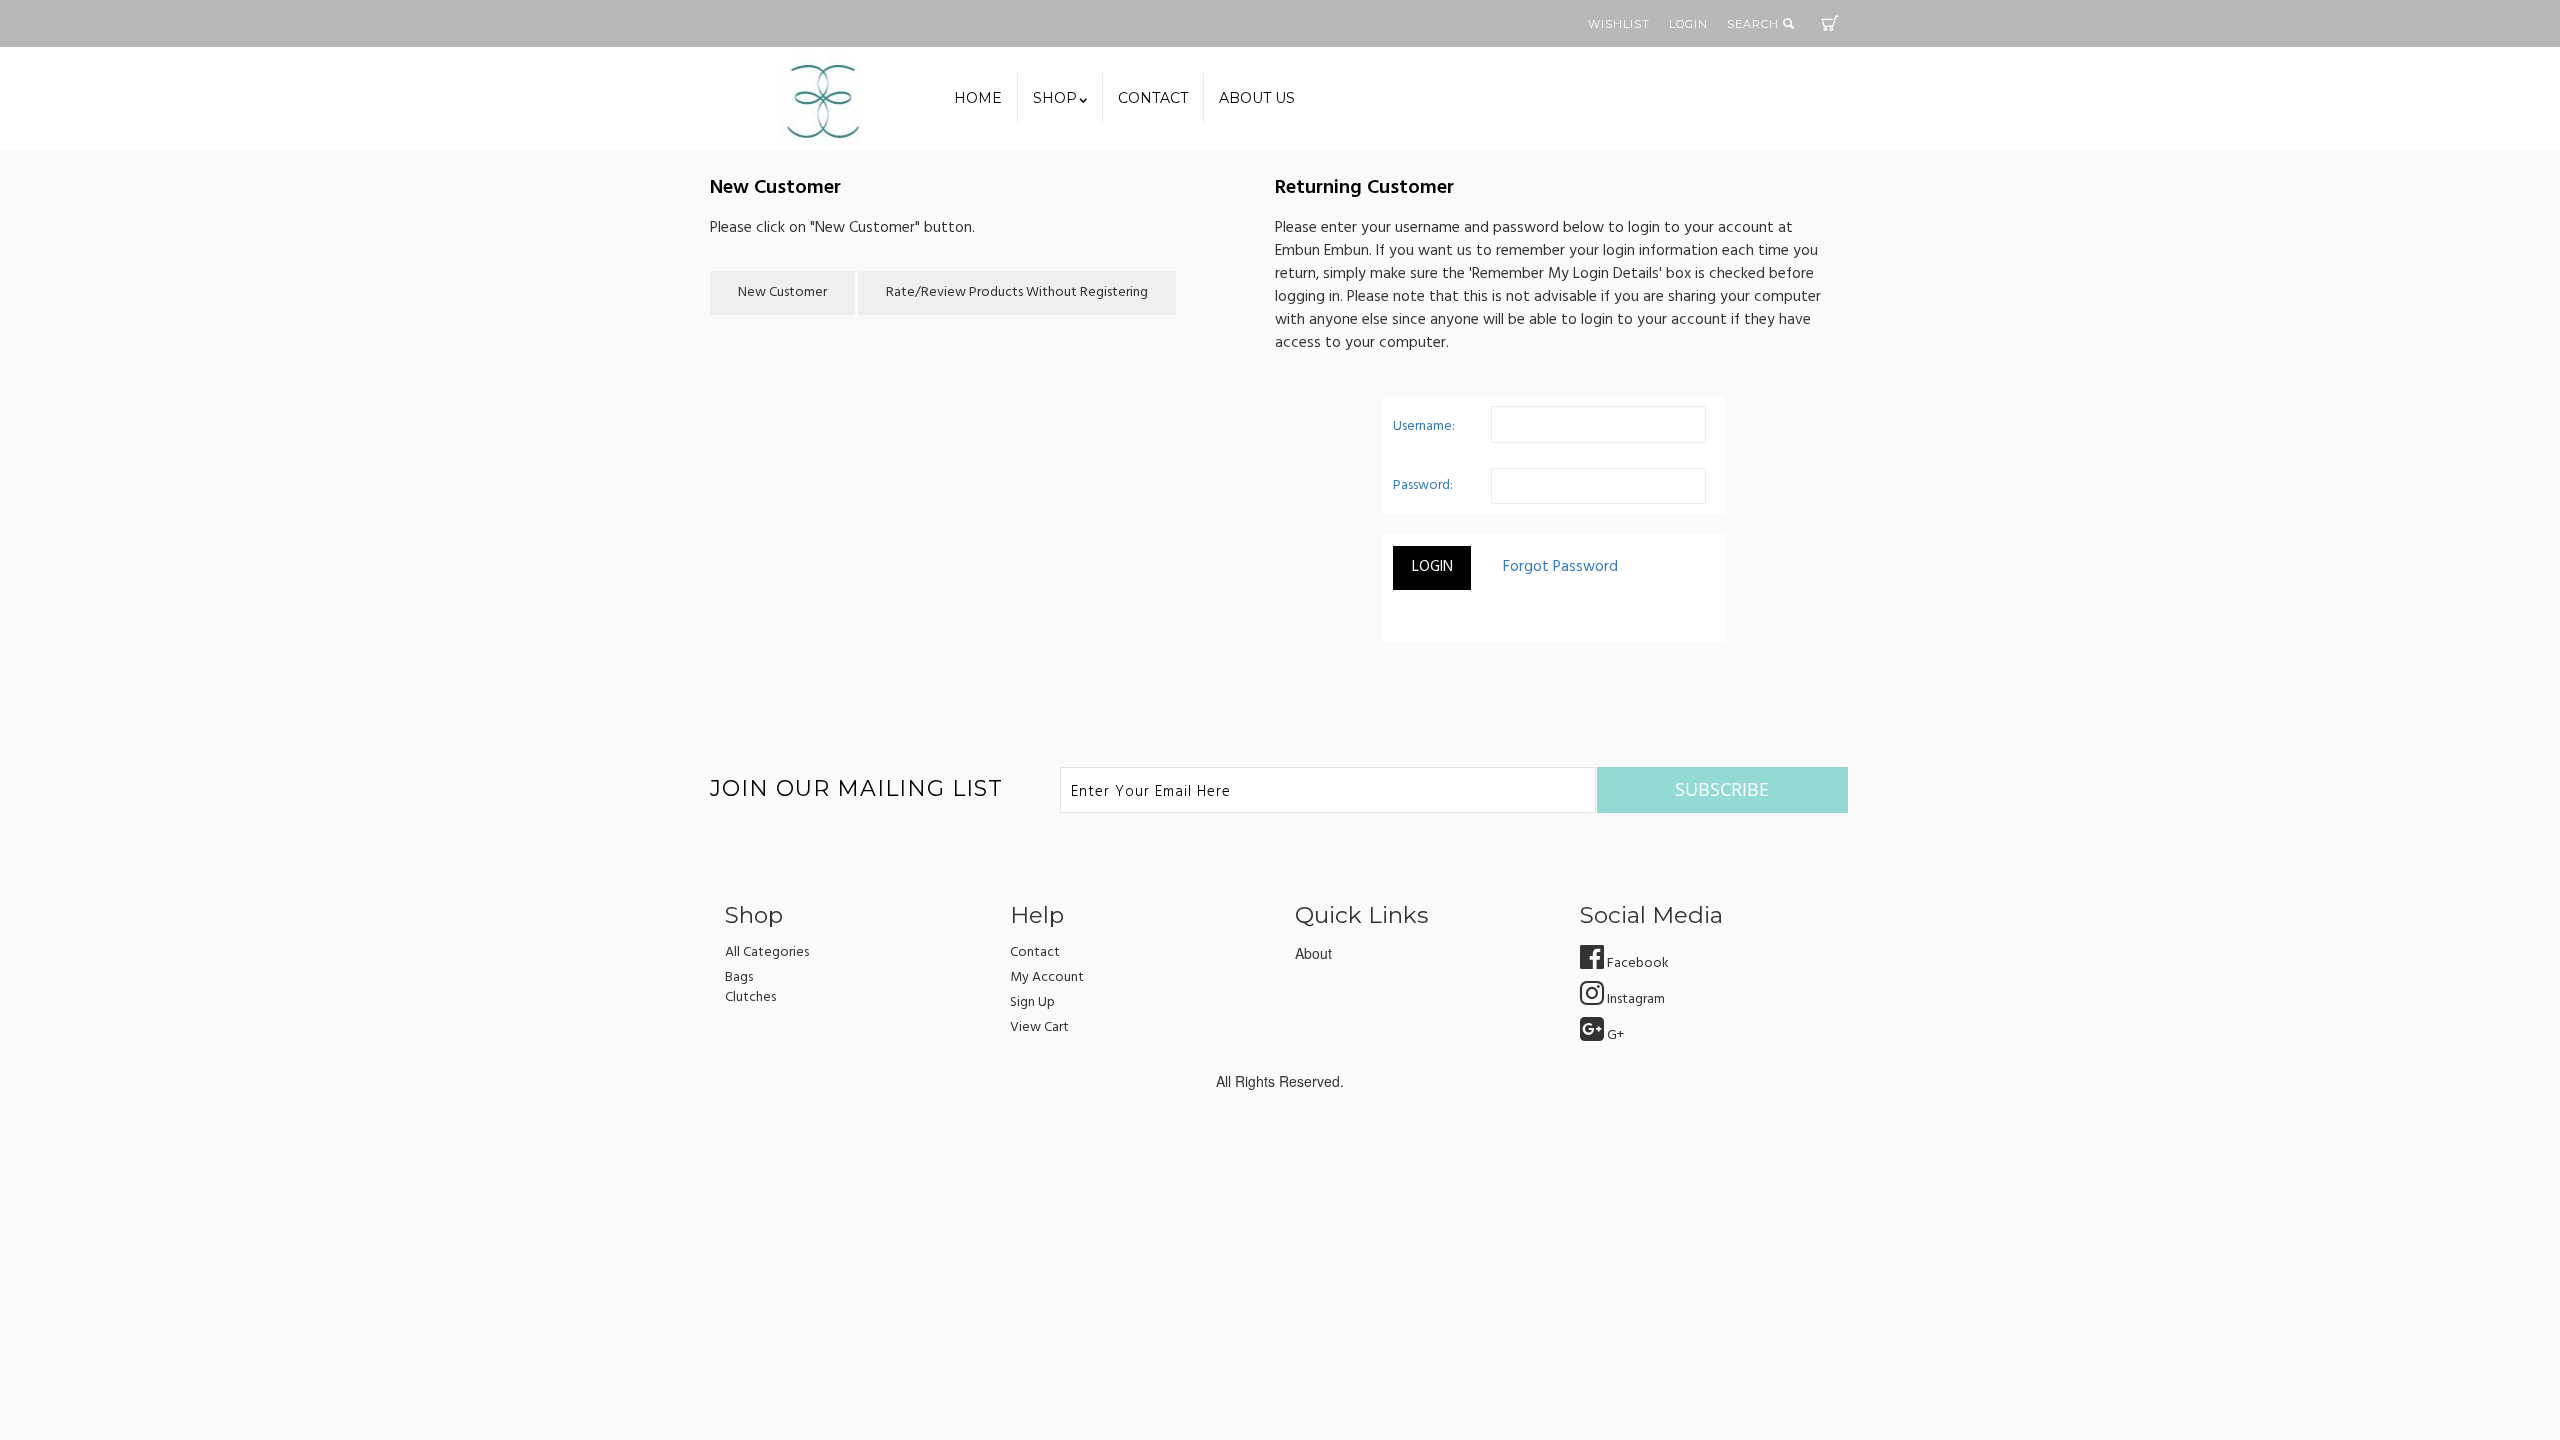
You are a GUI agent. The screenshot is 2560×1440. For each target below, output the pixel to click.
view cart (1039, 1027)
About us (1257, 98)
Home (978, 98)
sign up (1032, 1002)
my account (1047, 977)
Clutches (750, 997)
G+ (1614, 1035)
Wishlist (1619, 24)
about (1313, 953)
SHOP (1055, 98)
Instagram (1634, 999)
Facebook (1636, 963)
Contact (1153, 98)
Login (1688, 24)
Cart (1830, 23)
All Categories (767, 952)
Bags (739, 977)
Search (1755, 24)
